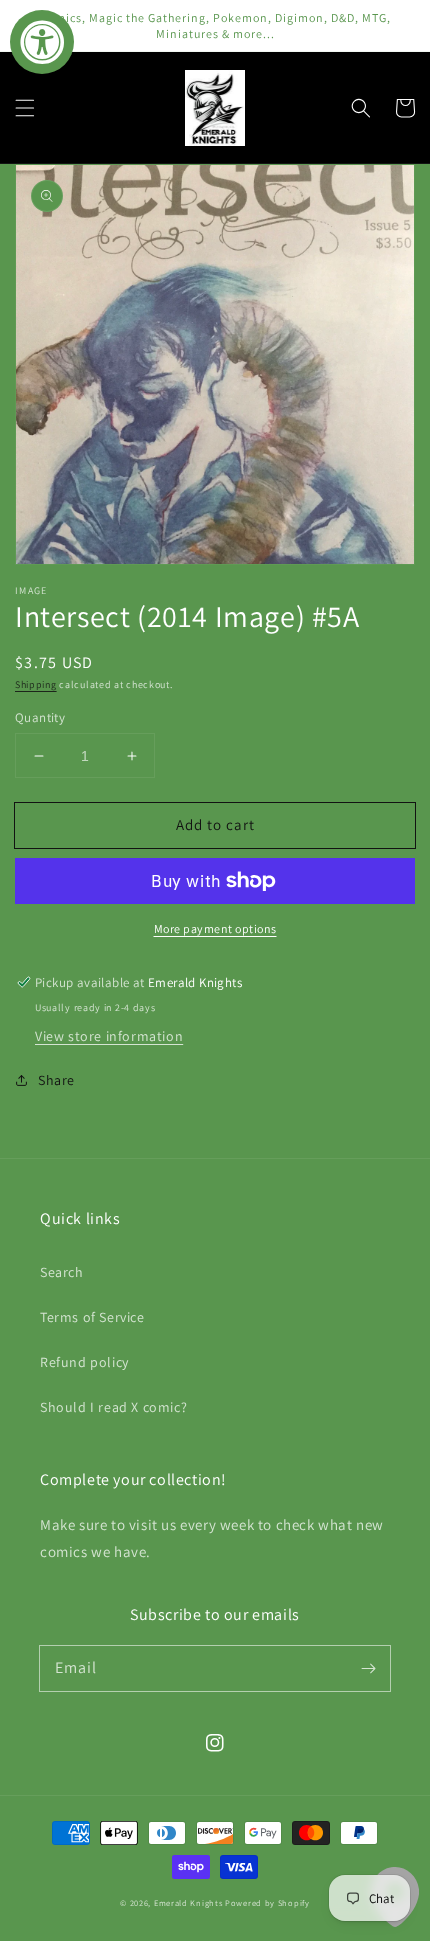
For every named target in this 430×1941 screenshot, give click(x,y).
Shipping (36, 684)
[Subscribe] (368, 1668)
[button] (25, 108)
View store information (109, 1036)
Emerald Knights (188, 1902)
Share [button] (56, 1080)
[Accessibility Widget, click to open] (42, 42)
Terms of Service (92, 1317)
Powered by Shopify (267, 1902)
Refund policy (84, 1362)
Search (62, 1272)
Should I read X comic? (113, 1407)
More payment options (215, 928)
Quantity (40, 717)
